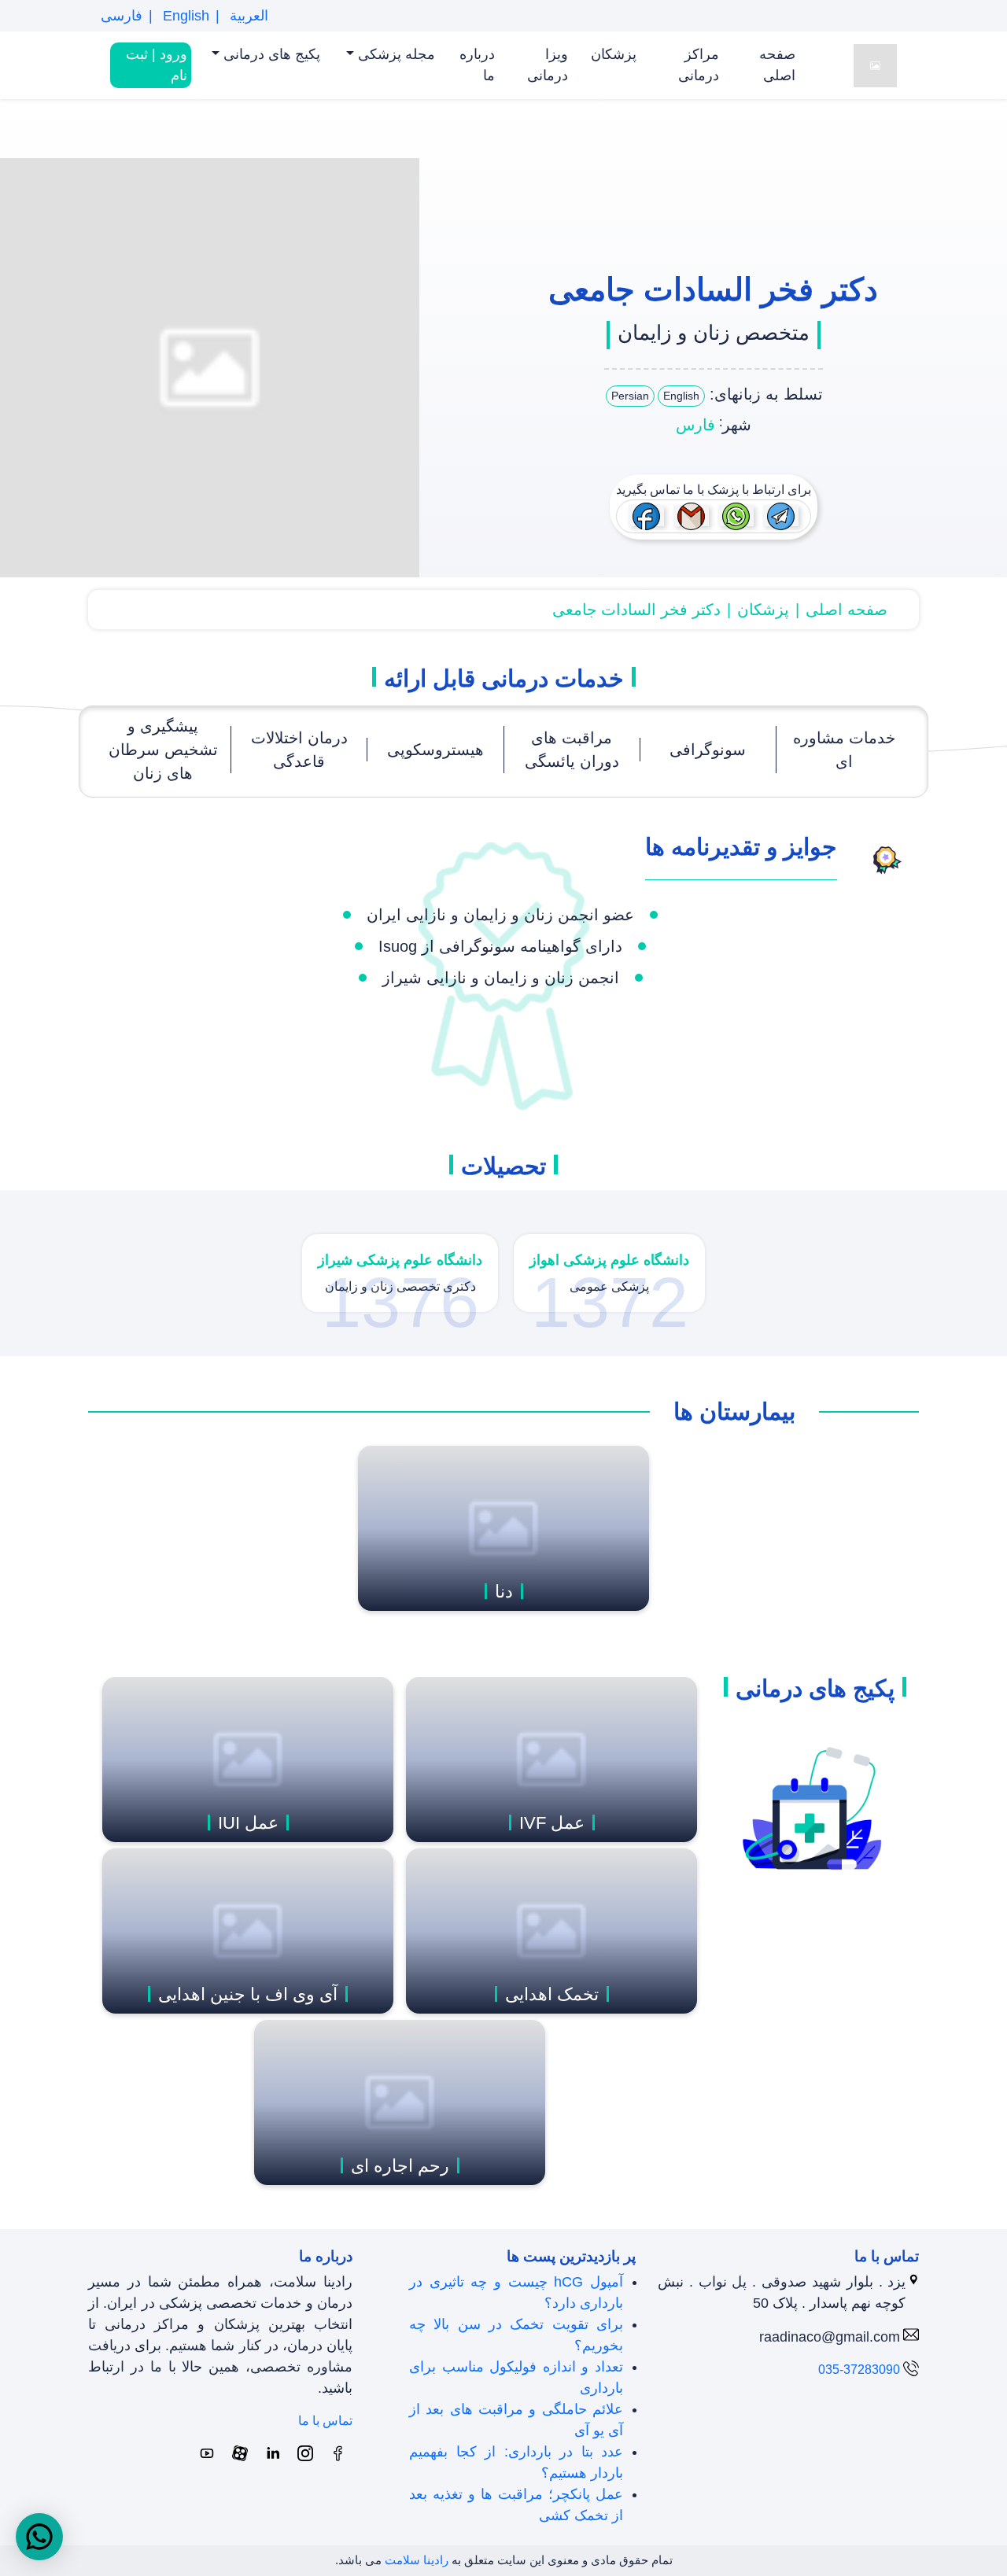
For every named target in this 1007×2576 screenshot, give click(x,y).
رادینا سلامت (417, 2560)
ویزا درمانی (548, 65)
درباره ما (477, 65)
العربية (247, 16)
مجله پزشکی (395, 54)
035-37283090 (859, 2370)
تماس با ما (325, 2421)
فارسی (122, 16)
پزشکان (614, 54)
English (184, 16)
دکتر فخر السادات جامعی (636, 610)
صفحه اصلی (777, 65)
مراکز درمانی (699, 65)
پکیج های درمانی (270, 54)
